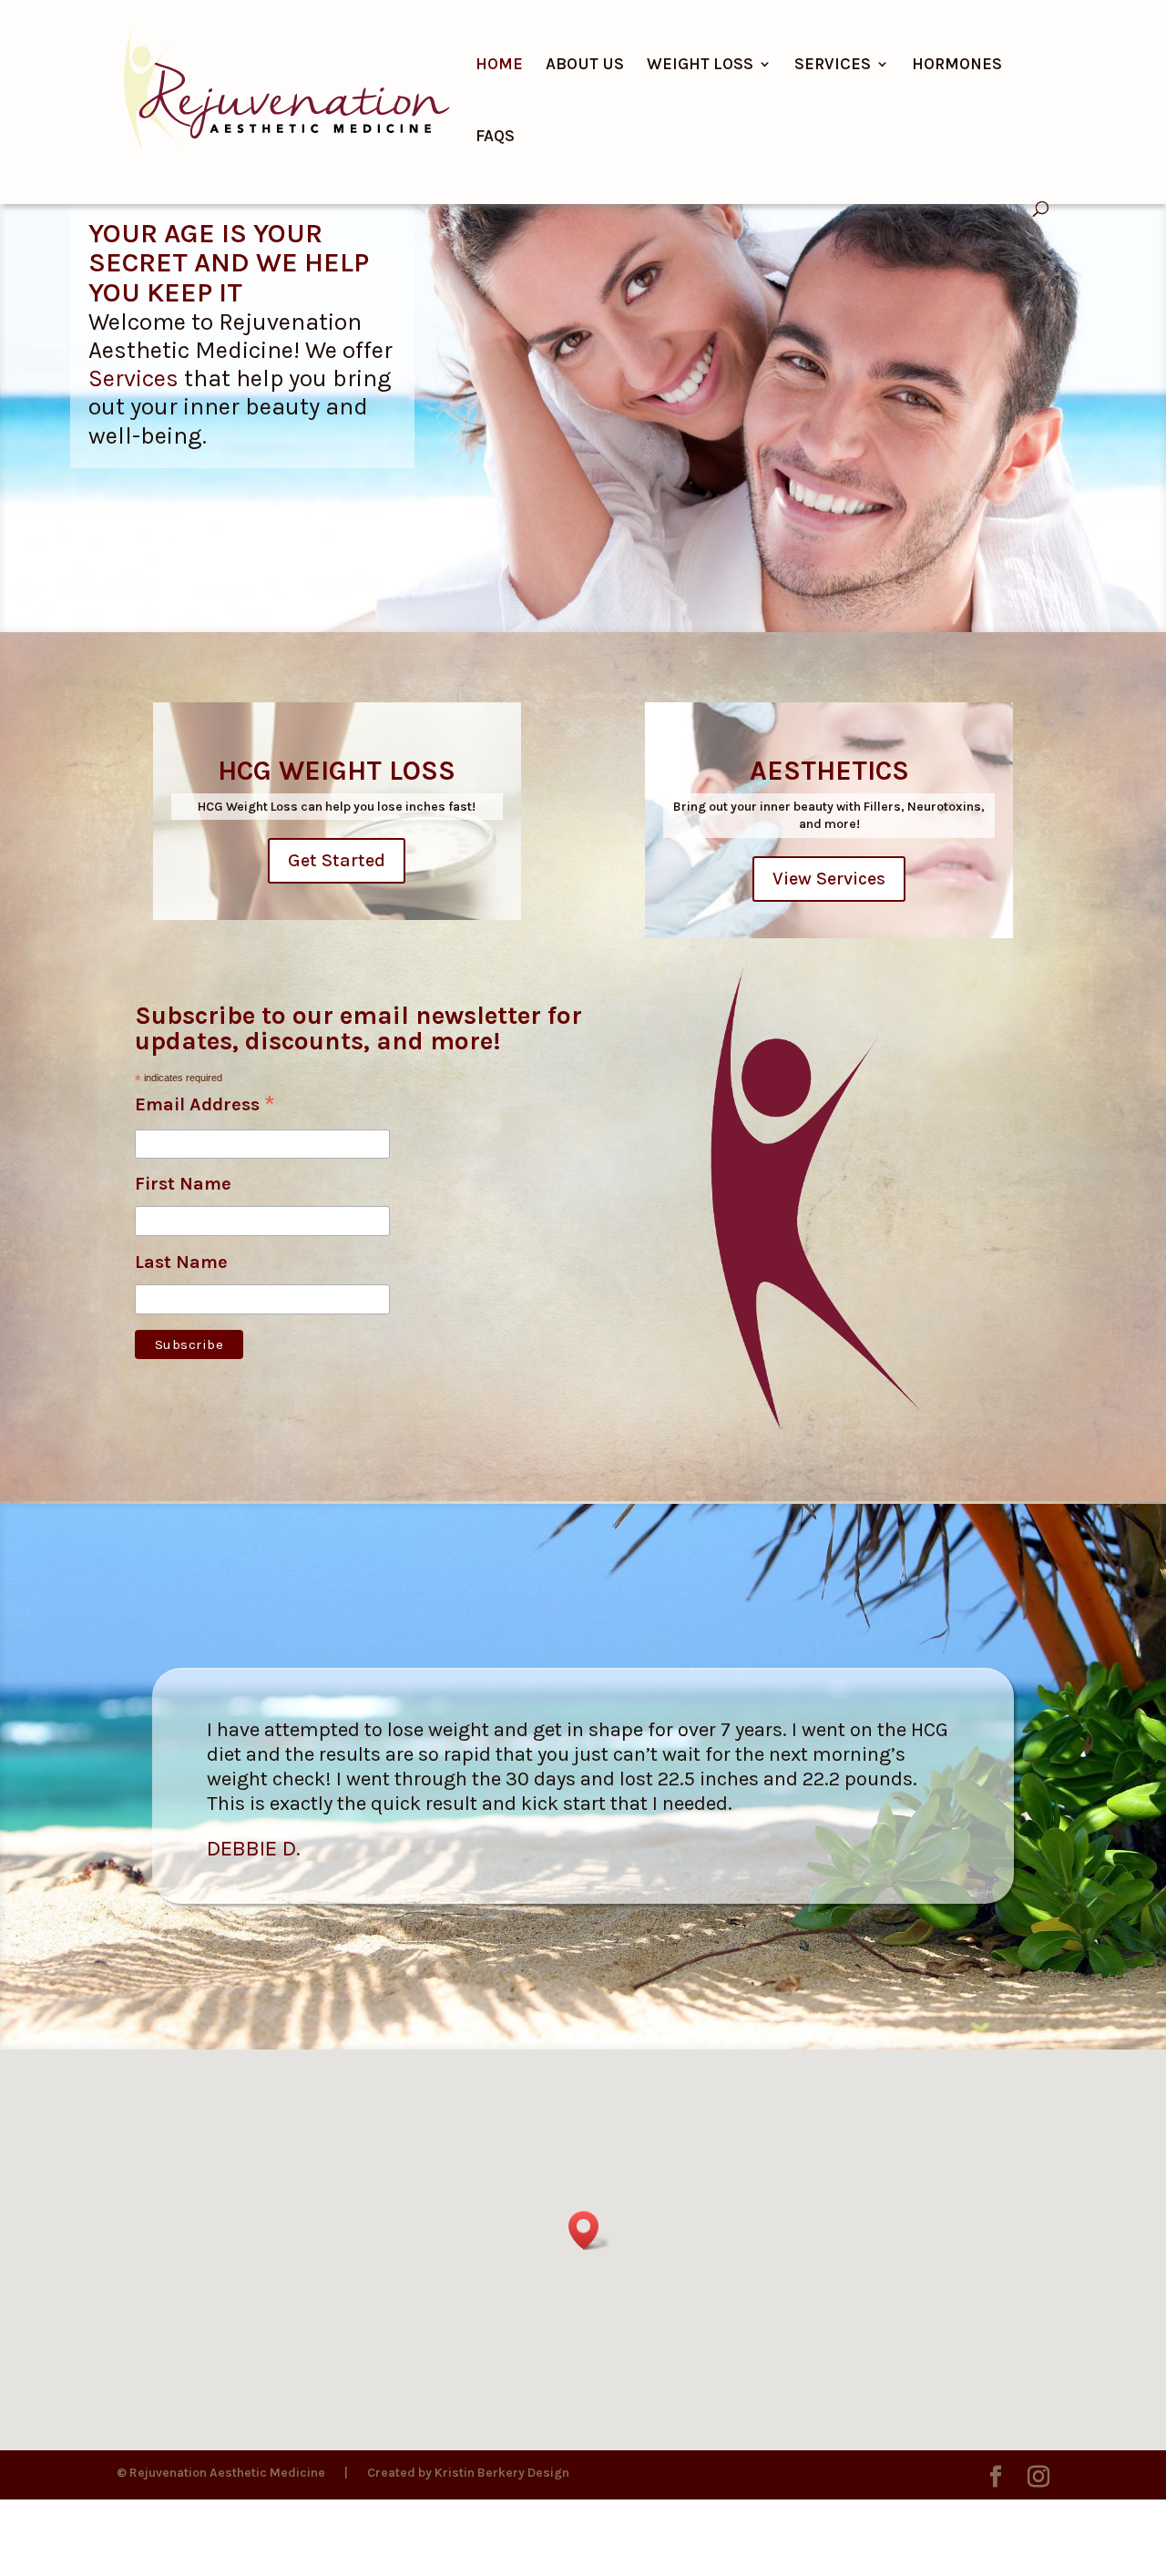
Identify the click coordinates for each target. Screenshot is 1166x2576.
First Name (183, 1184)
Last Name (181, 1262)
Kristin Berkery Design (502, 2473)
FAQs (495, 138)
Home (499, 66)
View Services (829, 879)
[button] (589, 2230)
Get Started (337, 860)
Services (833, 66)
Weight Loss (700, 66)
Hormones (957, 66)
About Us (585, 66)
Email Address (205, 1106)
